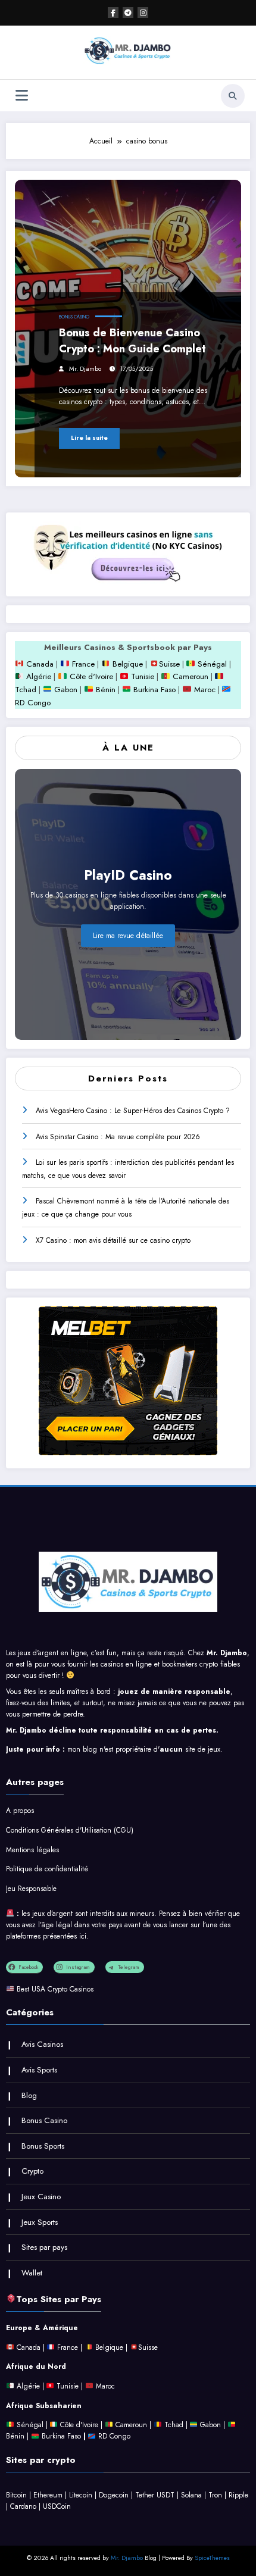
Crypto (32, 2171)
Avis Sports (39, 2070)
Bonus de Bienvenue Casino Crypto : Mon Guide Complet (132, 341)
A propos (20, 1811)
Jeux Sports (40, 2222)
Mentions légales (32, 1850)
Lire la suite (89, 438)
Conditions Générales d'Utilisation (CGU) (70, 1830)
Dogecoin (114, 2495)
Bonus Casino (74, 317)
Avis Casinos (42, 2044)
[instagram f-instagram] (143, 12)
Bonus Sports (43, 2146)
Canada (39, 664)
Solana (191, 2495)
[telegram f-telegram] (128, 12)
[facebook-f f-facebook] (113, 12)
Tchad (26, 690)
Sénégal (212, 664)
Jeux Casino (41, 2197)
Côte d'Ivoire (91, 676)
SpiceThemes (212, 2558)
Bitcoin (16, 2495)
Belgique (127, 664)
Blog (29, 2095)
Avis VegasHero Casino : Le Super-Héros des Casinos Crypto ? (133, 1111)
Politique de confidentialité (47, 1869)
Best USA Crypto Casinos (55, 1989)
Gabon (65, 690)
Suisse (169, 664)
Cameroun (189, 676)
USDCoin (57, 2506)
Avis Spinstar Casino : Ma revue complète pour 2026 (118, 1137)
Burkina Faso (153, 690)
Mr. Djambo (85, 369)
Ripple (238, 2495)
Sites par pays (44, 2247)
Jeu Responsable (31, 1889)
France (82, 664)
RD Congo (113, 2436)
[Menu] (22, 96)
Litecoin (81, 2495)
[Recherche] (233, 96)
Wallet (32, 2273)
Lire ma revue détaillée (128, 936)
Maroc (203, 690)
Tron (215, 2495)
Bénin (104, 690)
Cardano (23, 2506)
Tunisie (143, 676)
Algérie (39, 676)
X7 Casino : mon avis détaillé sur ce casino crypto (113, 1240)
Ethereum (48, 2495)
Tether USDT (155, 2495)
